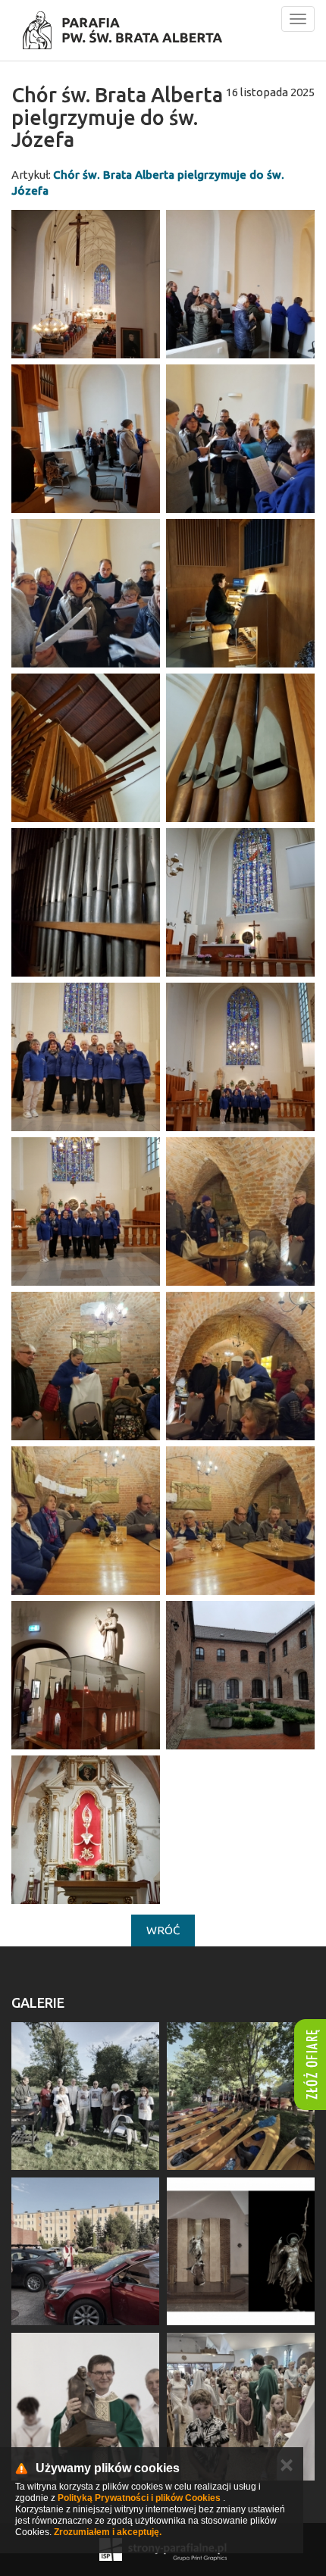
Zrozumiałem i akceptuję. (108, 2532)
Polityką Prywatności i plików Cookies (139, 2498)
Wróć (163, 1930)
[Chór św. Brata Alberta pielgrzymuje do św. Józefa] (86, 284)
